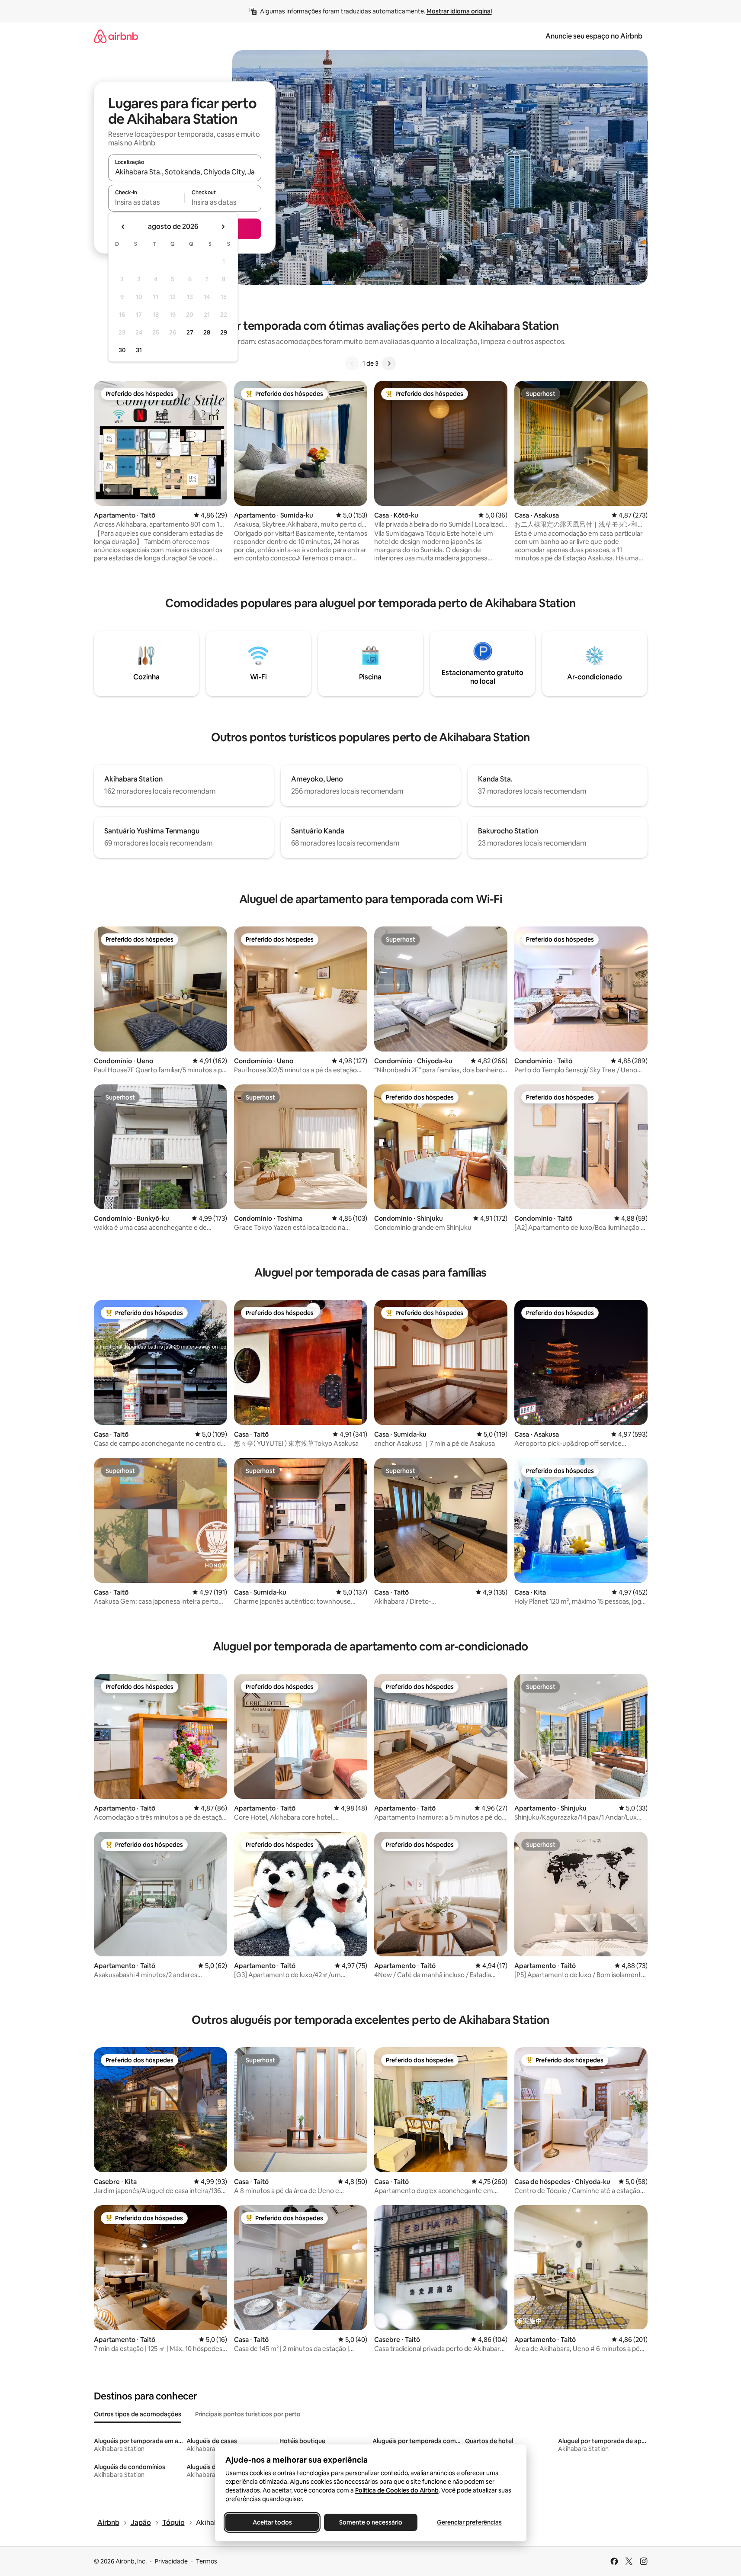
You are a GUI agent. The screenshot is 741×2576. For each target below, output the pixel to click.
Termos (207, 2561)
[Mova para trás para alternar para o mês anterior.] (123, 227)
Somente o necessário (371, 2522)
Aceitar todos (272, 2522)
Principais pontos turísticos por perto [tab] (248, 2414)
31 (139, 350)
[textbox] (146, 202)
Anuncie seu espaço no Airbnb (594, 36)
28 (207, 332)
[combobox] (185, 172)
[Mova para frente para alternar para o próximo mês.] (223, 227)
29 (224, 332)
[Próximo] (389, 363)
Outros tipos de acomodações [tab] (138, 2414)
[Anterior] (352, 363)
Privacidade (171, 2561)
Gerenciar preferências (469, 2522)
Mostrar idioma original (459, 11)
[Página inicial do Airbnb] (116, 36)
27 (190, 332)
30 (122, 350)
